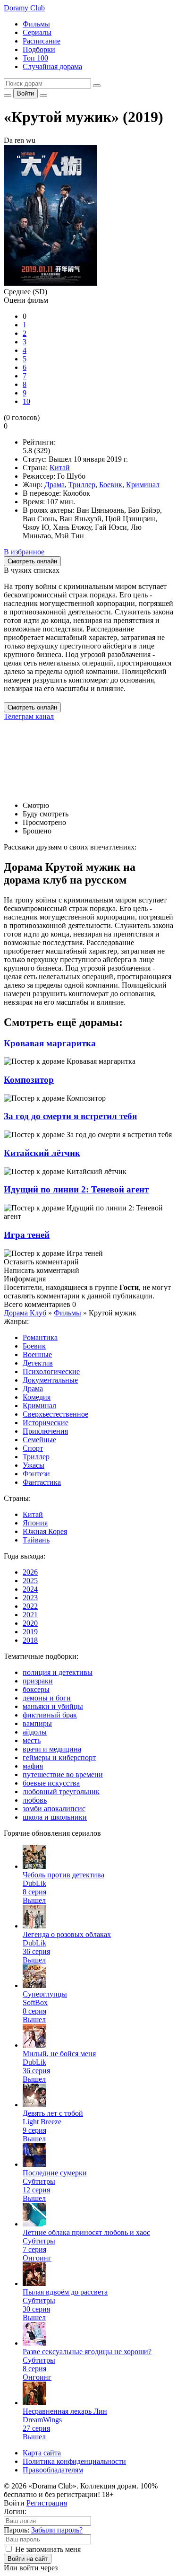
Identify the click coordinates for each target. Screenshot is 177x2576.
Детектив (38, 1363)
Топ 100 (35, 58)
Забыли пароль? (57, 2530)
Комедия (37, 1397)
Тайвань (36, 1540)
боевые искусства (51, 1783)
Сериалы (37, 32)
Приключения (45, 1431)
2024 (30, 1589)
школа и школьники (55, 1817)
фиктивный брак (50, 1715)
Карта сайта (42, 2453)
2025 (30, 1581)
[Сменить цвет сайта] (8, 96)
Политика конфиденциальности (74, 2461)
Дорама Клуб (25, 1313)
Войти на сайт (28, 2559)
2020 (30, 1623)
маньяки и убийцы (53, 1706)
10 (26, 401)
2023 (30, 1598)
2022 (30, 1606)
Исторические (46, 1423)
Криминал (143, 485)
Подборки (39, 49)
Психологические (51, 1371)
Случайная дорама (52, 66)
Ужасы (34, 1465)
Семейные (39, 1440)
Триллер (82, 485)
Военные (37, 1354)
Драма (55, 485)
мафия (33, 1766)
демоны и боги (47, 1698)
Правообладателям (53, 2470)
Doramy (24, 8)
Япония (35, 1523)
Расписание (42, 41)
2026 (30, 1572)
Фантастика (42, 1482)
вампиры (37, 1723)
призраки (38, 1681)
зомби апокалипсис (54, 1809)
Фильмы (36, 24)
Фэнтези (36, 1474)
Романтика (40, 1337)
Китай (60, 468)
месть (32, 1740)
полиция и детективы (58, 1672)
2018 (30, 1640)
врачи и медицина (52, 1749)
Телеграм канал (29, 716)
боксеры (36, 1689)
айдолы (35, 1732)
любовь (35, 1800)
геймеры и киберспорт (59, 1757)
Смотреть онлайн (32, 707)
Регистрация (47, 2503)
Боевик (111, 485)
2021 (30, 1615)
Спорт (33, 1448)
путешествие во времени (63, 1774)
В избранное (24, 552)
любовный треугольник (61, 1792)
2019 (30, 1632)
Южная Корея (45, 1531)
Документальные (50, 1380)
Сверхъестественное (55, 1414)
